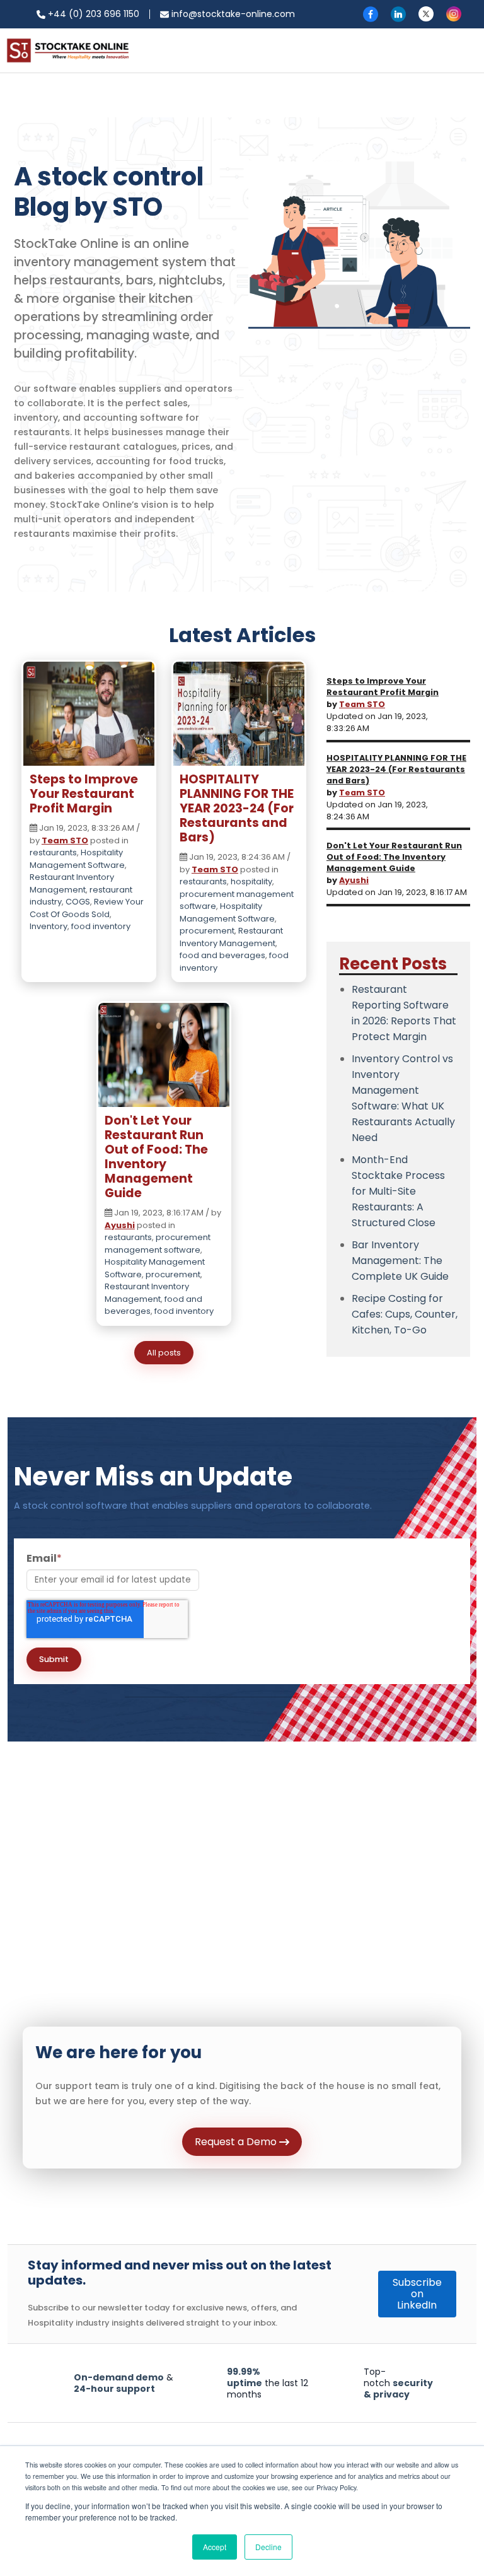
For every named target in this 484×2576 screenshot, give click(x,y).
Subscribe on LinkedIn (417, 2294)
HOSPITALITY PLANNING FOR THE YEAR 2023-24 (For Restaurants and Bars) (237, 808)
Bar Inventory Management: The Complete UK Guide (400, 1261)
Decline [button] (268, 2547)
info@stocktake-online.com (232, 14)
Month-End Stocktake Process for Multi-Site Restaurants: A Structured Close (398, 1191)
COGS (78, 902)
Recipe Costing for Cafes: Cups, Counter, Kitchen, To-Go (405, 1314)
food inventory (101, 926)
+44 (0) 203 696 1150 (92, 14)
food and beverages (222, 955)
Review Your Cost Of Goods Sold (87, 908)
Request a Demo (237, 2142)
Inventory (49, 926)
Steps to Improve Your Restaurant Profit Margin (84, 794)
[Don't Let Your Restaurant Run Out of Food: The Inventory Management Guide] (164, 1058)
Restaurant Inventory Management (72, 883)
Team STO (65, 840)
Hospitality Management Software (77, 859)
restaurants (53, 852)
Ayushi (120, 1225)
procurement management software (158, 1244)
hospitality (251, 881)
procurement (207, 931)
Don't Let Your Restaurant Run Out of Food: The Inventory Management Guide (156, 1157)
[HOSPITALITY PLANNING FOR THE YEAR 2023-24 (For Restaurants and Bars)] (239, 717)
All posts (164, 1353)
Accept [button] (215, 2547)
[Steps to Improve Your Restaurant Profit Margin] (89, 717)
